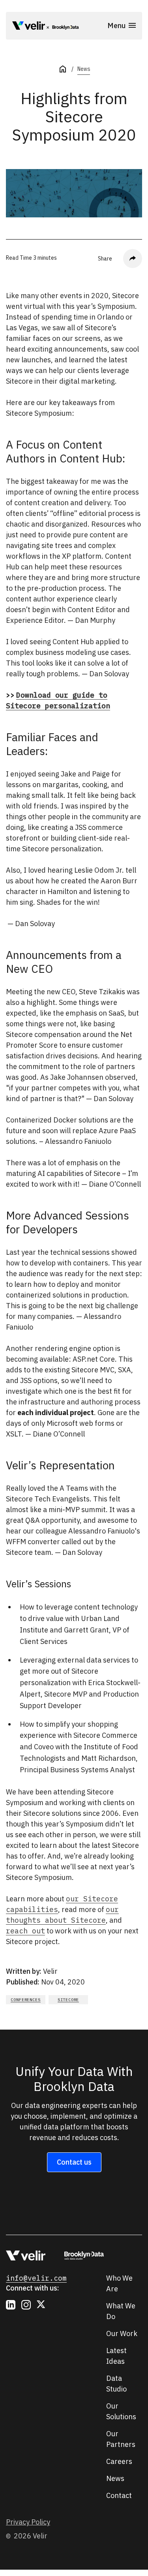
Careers (119, 2461)
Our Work (122, 2333)
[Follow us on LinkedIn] (11, 2305)
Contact (119, 2495)
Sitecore (68, 2000)
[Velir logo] (29, 27)
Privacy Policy (28, 2522)
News (84, 69)
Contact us (74, 2162)
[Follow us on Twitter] (41, 2305)
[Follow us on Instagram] (26, 2305)
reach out (25, 1931)
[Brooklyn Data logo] (63, 27)
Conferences (25, 2000)
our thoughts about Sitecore (62, 1915)
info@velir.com (36, 2278)
